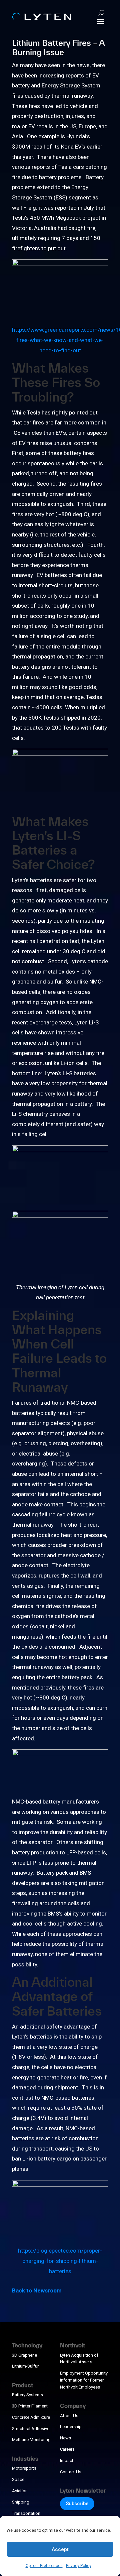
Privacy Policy (79, 2566)
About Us (69, 2416)
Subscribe (77, 2504)
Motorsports (24, 2468)
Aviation (20, 2491)
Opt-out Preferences (44, 2566)
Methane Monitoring (31, 2440)
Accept (60, 2549)
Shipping (21, 2502)
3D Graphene (24, 2355)
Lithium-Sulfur (25, 2366)
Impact (67, 2460)
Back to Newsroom (37, 2290)
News (65, 2438)
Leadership (71, 2427)
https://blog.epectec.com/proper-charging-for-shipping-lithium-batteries (60, 2261)
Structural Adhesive (31, 2429)
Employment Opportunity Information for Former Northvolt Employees (84, 2380)
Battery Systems (27, 2395)
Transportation (26, 2513)
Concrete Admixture (31, 2417)
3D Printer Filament (30, 2406)
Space (18, 2479)
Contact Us (71, 2472)
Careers (67, 2449)
